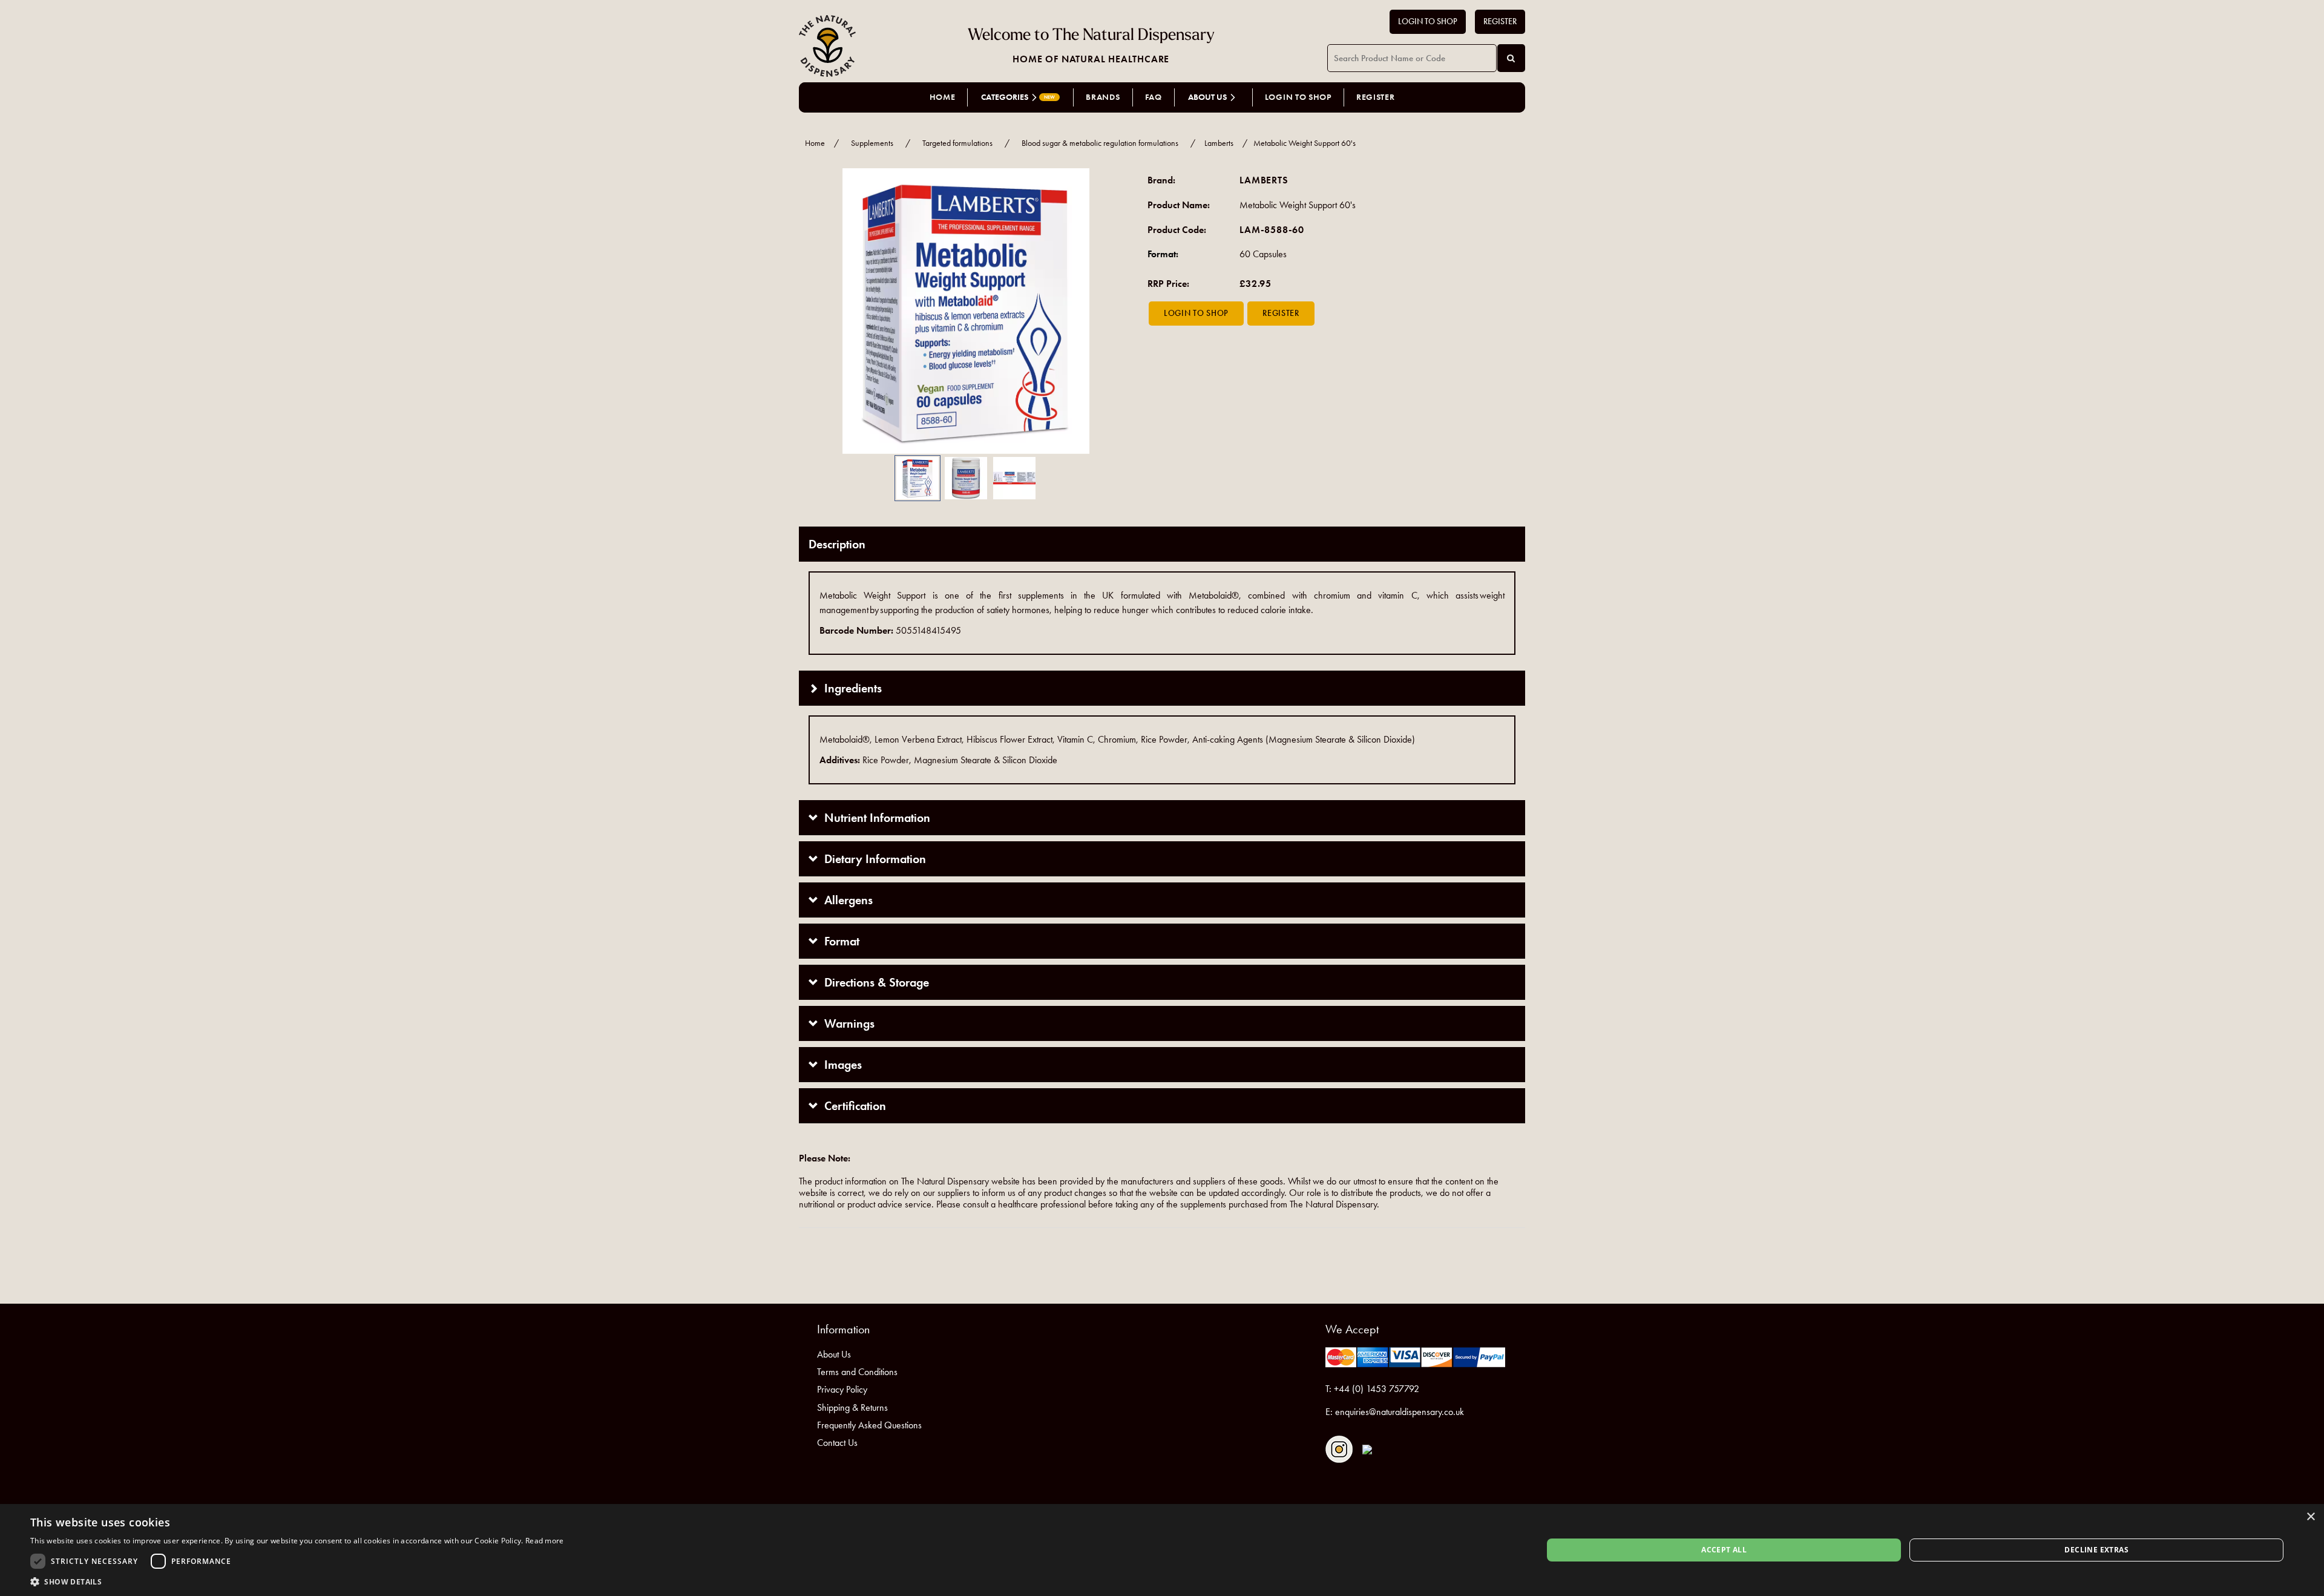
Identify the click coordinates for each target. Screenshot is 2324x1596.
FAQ (1154, 97)
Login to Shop (1428, 21)
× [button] (2310, 1517)
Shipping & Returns (852, 1407)
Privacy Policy (842, 1389)
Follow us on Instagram (1339, 1449)
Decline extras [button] (2096, 1550)
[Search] (1511, 58)
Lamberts (1219, 143)
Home (943, 97)
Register (1500, 21)
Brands (1103, 97)
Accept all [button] (1724, 1550)
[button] (817, 311)
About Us (834, 1354)
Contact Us (837, 1443)
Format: (1163, 254)
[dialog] (1162, 1550)
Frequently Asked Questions (869, 1425)
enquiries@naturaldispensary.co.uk (1400, 1412)
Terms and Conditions (857, 1372)
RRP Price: (1168, 284)
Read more (545, 1541)
